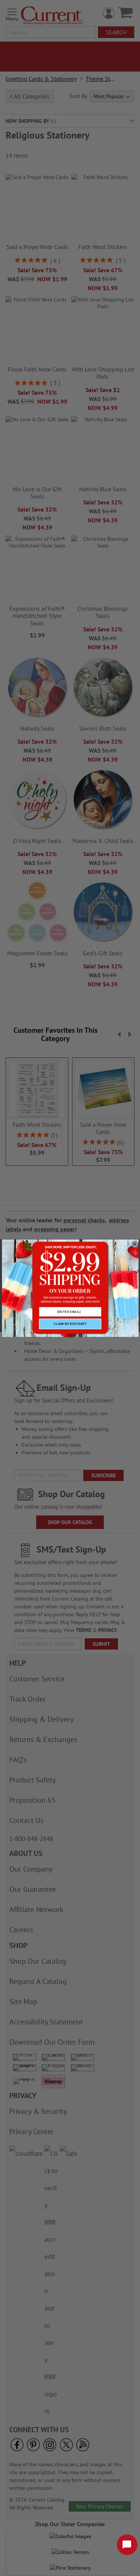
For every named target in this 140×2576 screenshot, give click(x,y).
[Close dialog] (135, 1244)
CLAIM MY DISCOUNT (70, 1324)
